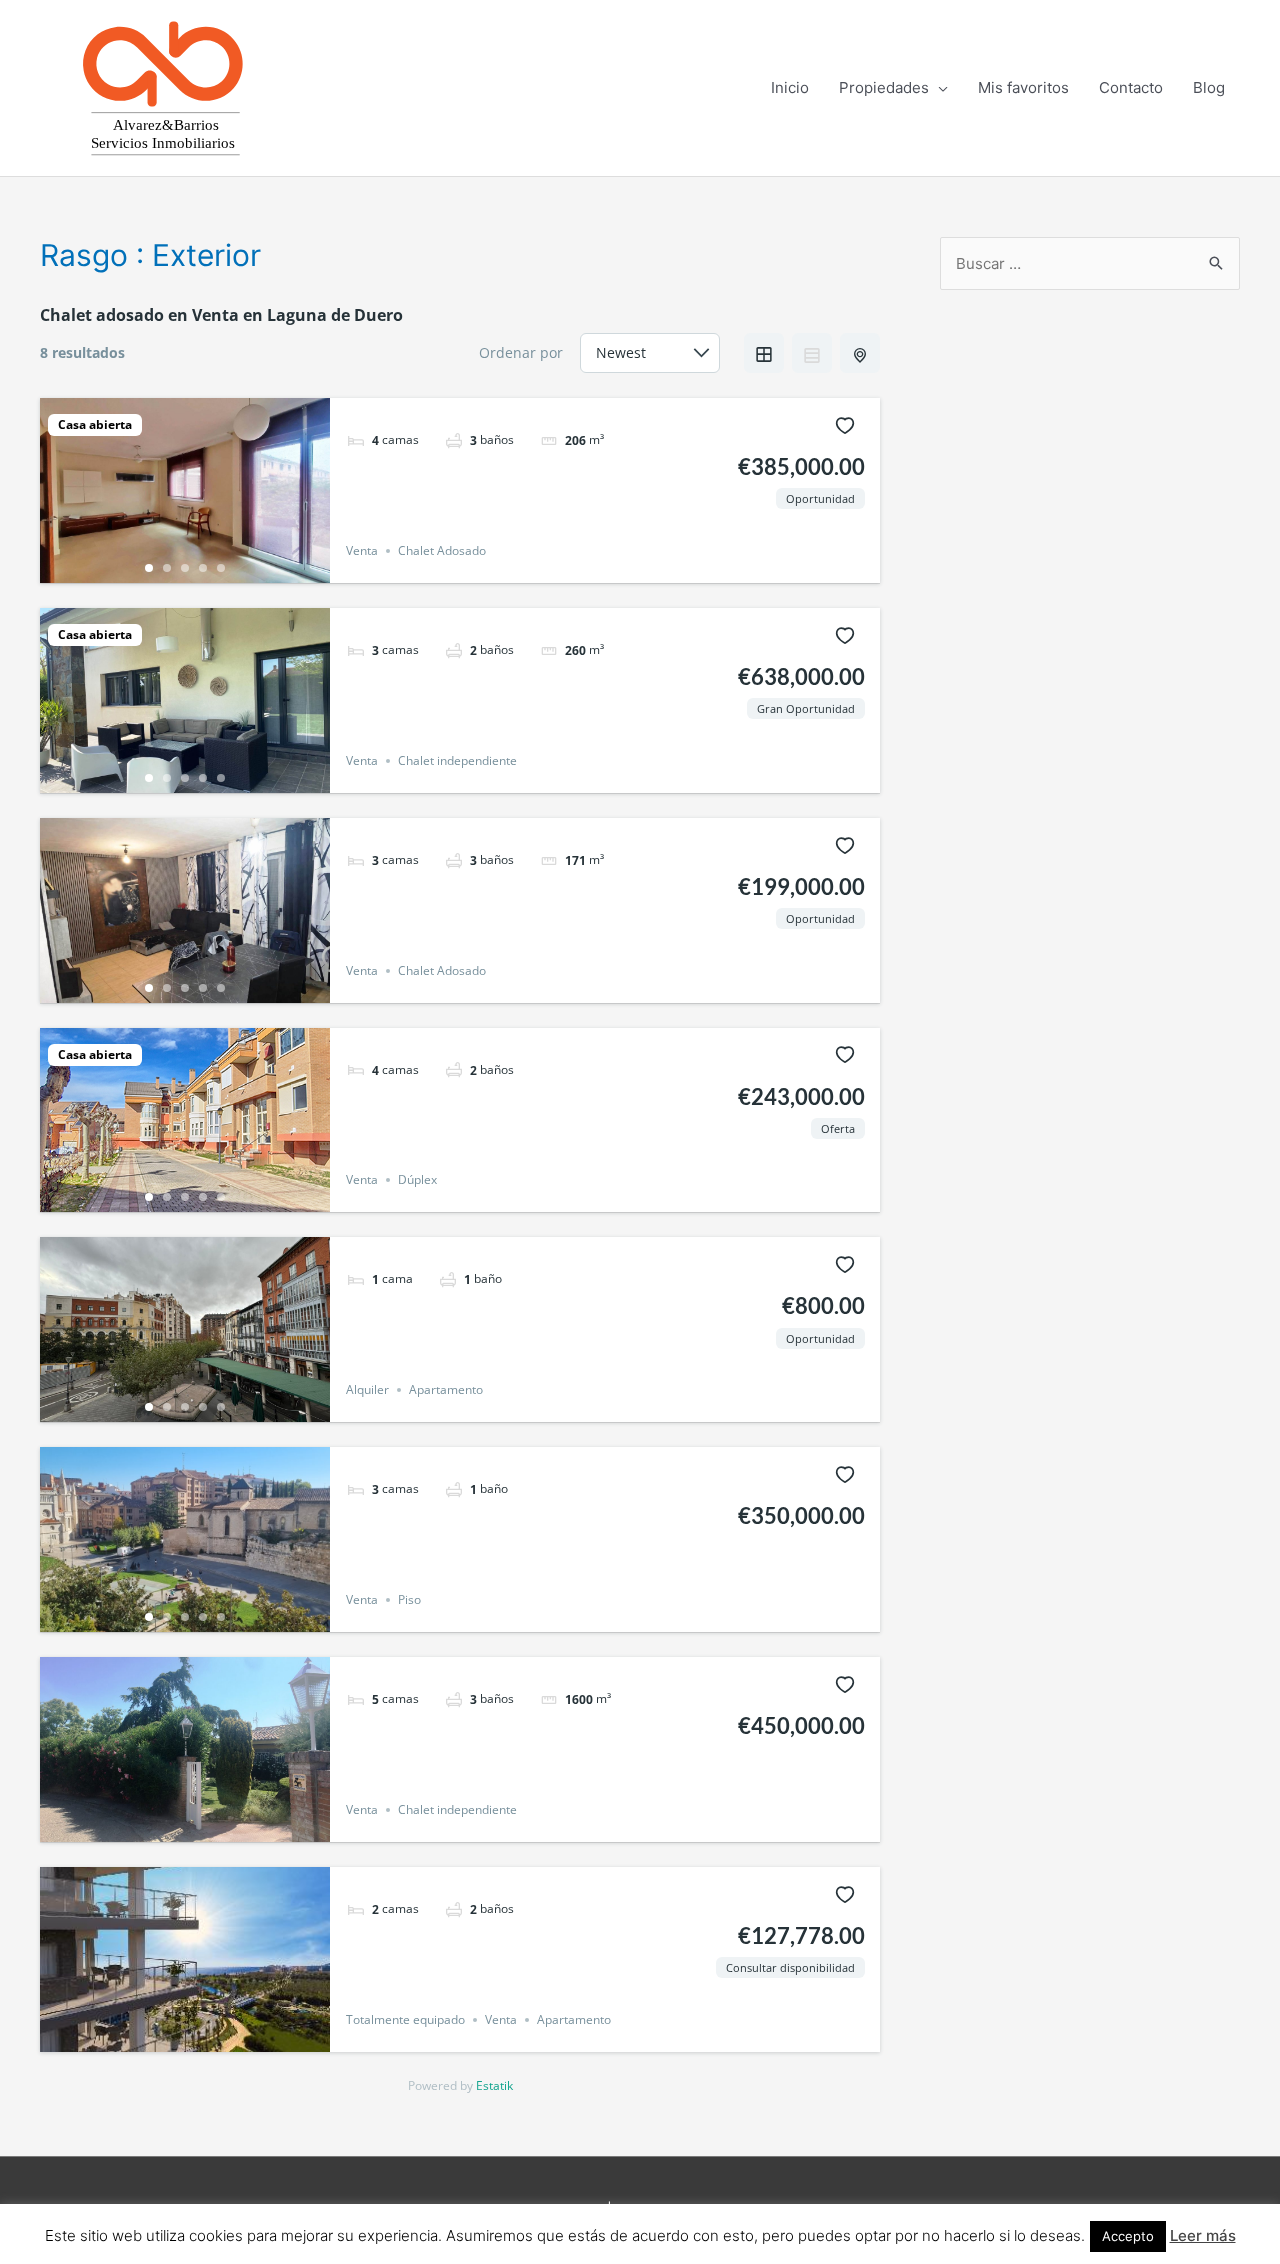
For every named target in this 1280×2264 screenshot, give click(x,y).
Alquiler (367, 1389)
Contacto (1131, 87)
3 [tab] (185, 568)
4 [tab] (203, 568)
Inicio (790, 87)
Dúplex (417, 1179)
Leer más (1203, 2235)
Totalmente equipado (405, 2019)
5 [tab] (221, 568)
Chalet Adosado (442, 550)
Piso (409, 1599)
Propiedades (884, 87)
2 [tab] (167, 568)
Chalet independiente (457, 760)
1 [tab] (149, 568)
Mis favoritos (1023, 87)
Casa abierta (95, 425)
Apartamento (446, 1389)
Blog (1209, 87)
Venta (362, 550)
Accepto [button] (1128, 2236)
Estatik (494, 2085)
